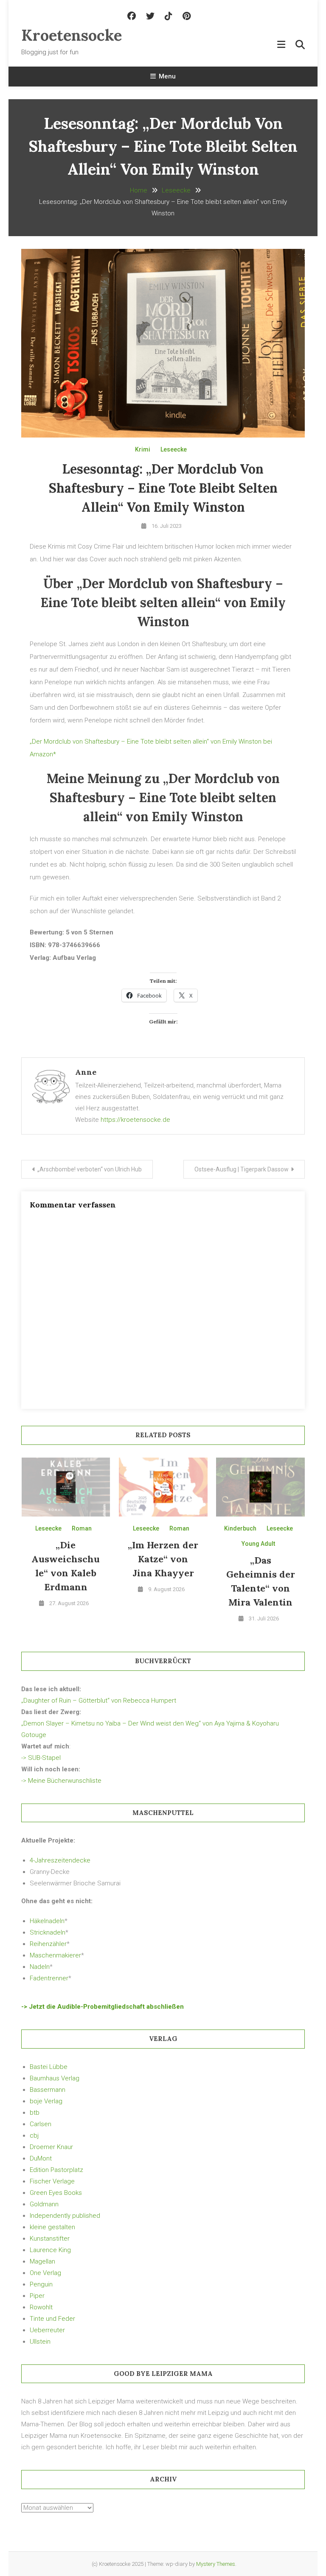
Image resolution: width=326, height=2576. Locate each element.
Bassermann (48, 2090)
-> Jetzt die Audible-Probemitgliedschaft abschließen (103, 2007)
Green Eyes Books (56, 2193)
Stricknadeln (48, 1932)
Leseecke (174, 449)
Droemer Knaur (51, 2147)
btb (35, 2113)
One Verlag (45, 2273)
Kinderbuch (240, 1528)
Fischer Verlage (52, 2181)
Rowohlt (41, 2307)
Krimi (143, 449)
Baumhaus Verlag (55, 2078)
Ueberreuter (47, 2330)
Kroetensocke (72, 35)
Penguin (41, 2284)
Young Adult (258, 1544)
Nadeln (40, 1967)
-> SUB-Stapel (41, 1758)
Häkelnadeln (47, 1921)
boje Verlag (46, 2101)
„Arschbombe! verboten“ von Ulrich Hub (90, 1169)
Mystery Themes (216, 2564)
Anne (86, 1072)
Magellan (42, 2261)
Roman (82, 1528)
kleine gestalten (52, 2227)
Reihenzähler (48, 1944)
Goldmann (44, 2204)
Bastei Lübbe (49, 2067)
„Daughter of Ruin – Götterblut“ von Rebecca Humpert (99, 1701)
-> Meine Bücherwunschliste (61, 1781)
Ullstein (40, 2342)
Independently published (65, 2216)
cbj (34, 2136)
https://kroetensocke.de (135, 1120)
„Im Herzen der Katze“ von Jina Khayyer (163, 1559)
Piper (37, 2296)
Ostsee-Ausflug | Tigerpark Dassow (242, 1169)
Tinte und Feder (52, 2319)
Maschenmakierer (55, 1955)
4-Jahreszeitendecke (60, 1860)
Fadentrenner (49, 1978)
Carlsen (41, 2124)
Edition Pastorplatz (56, 2170)
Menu (167, 76)
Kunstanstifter (50, 2239)
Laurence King (50, 2250)
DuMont (41, 2158)
